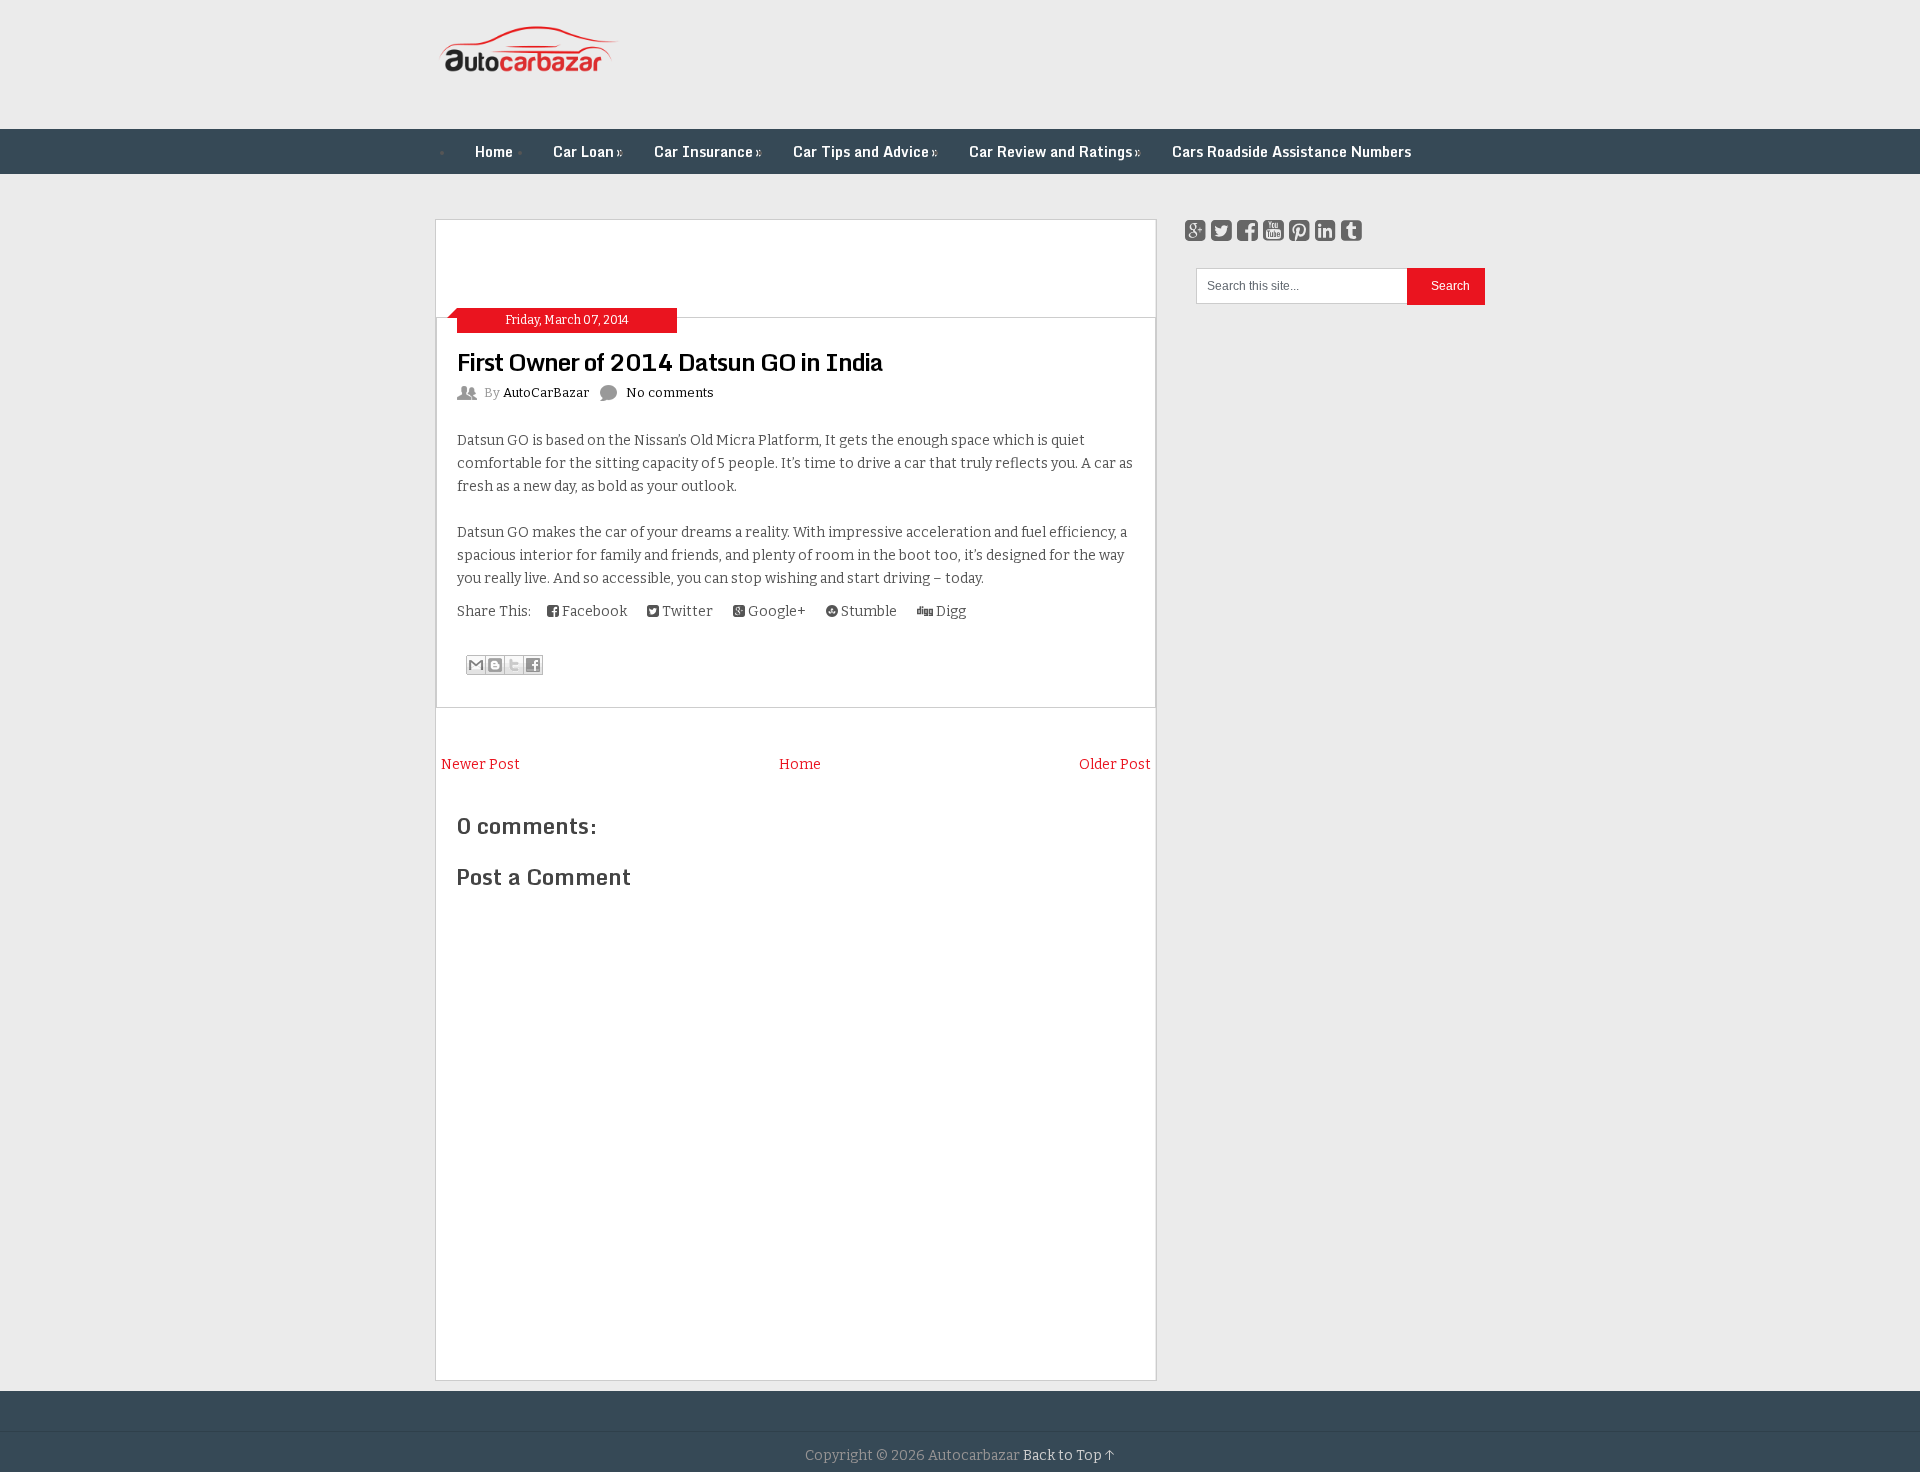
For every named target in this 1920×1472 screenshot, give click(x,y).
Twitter (686, 611)
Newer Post (480, 764)
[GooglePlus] (1195, 231)
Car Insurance (708, 151)
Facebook (593, 611)
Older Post (1115, 764)
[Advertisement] (1121, 65)
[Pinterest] (1299, 231)
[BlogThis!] (495, 665)
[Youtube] (1273, 231)
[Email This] (476, 665)
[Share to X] (514, 665)
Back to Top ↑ (1069, 1455)
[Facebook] (1247, 231)
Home (494, 151)
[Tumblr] (1351, 231)
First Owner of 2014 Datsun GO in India (670, 361)
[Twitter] (1221, 231)
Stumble (867, 611)
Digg (949, 611)
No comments (670, 392)
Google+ (775, 611)
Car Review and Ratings (1055, 151)
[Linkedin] (1325, 231)
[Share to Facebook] (533, 665)
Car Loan (588, 151)
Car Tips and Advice (865, 151)
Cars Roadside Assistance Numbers (1291, 151)
